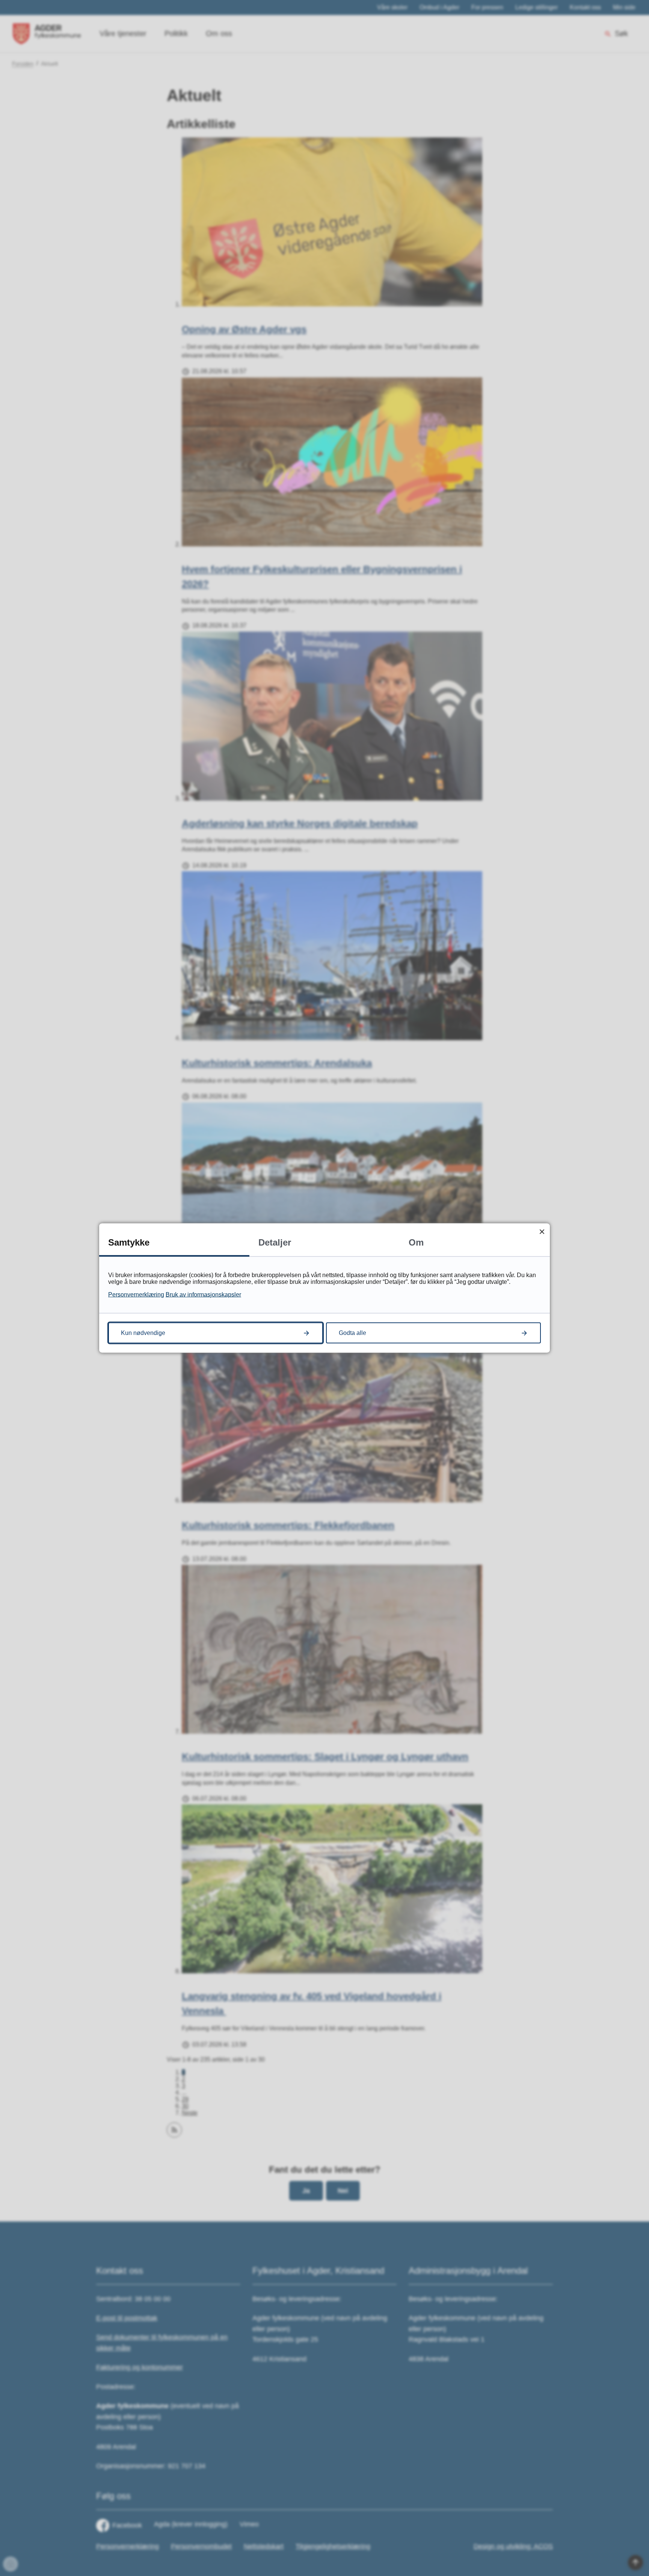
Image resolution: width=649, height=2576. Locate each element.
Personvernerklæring (136, 1295)
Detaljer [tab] (275, 1242)
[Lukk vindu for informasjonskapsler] (542, 1231)
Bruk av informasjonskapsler (203, 1295)
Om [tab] (416, 1242)
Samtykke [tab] (129, 1242)
